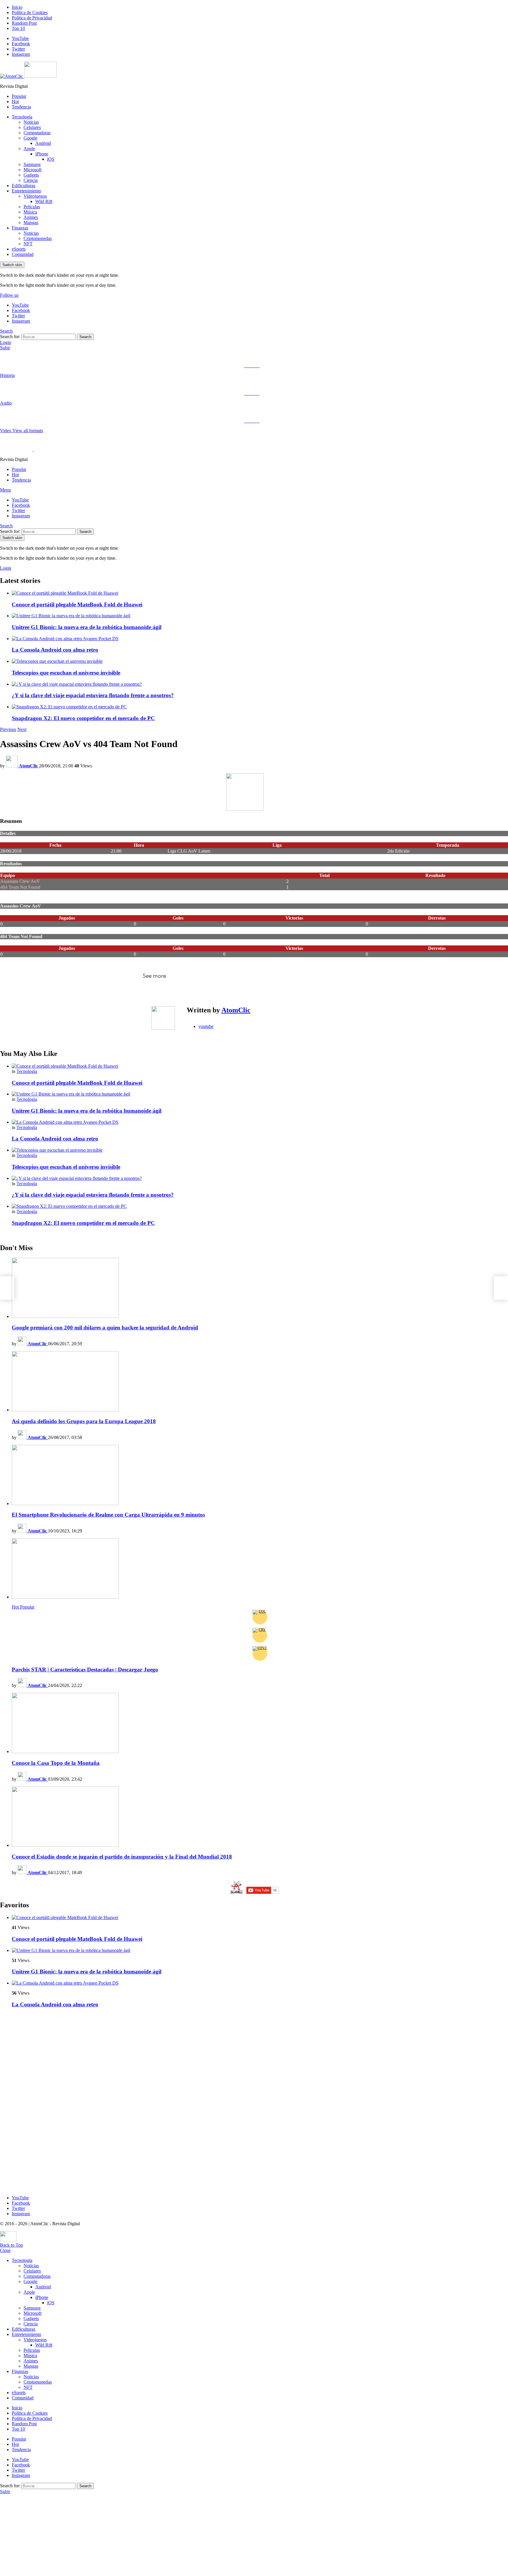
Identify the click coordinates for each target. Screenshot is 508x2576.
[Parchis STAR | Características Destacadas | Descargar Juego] (260, 1569)
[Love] (260, 1653)
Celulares (32, 127)
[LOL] (260, 1617)
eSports (19, 249)
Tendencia (21, 107)
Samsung (32, 164)
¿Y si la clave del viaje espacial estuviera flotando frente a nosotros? (93, 695)
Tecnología (22, 117)
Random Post (24, 23)
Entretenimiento (26, 191)
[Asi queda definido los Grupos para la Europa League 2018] (260, 1382)
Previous (8, 729)
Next (22, 729)
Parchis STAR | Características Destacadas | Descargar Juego (85, 1669)
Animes (31, 217)
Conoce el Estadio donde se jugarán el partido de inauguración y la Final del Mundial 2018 (122, 1857)
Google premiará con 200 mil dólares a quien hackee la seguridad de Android (105, 1328)
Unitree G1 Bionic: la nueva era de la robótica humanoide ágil (87, 627)
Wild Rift (44, 201)
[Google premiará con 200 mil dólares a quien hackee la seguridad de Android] (260, 1288)
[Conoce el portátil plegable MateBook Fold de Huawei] (260, 593)
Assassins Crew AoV (20, 881)
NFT (28, 244)
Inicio (17, 7)
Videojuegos (35, 196)
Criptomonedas (38, 238)
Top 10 (18, 28)
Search (85, 337)
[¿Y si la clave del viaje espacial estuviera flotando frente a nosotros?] (260, 684)
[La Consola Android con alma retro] (260, 639)
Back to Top (11, 2245)
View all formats (28, 431)
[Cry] (260, 1635)
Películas (32, 207)
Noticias (31, 122)
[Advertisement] (44, 2101)
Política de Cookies (30, 12)
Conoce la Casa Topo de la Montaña (56, 1763)
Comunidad (23, 254)
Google (30, 138)
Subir (5, 348)
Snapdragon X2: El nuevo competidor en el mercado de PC (83, 718)
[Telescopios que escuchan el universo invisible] (260, 661)
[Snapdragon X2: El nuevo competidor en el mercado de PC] (260, 707)
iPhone (42, 154)
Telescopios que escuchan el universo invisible (66, 673)
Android (43, 143)
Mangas (31, 223)
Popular (19, 96)
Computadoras (37, 133)
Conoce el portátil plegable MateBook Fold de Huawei (77, 604)
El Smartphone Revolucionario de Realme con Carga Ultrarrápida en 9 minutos (108, 1515)
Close (5, 2250)
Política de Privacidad (32, 18)
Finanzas (20, 228)
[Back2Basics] (501, 1288)
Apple (29, 149)
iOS (51, 159)
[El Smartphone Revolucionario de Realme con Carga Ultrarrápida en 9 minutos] (260, 1476)
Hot (15, 102)
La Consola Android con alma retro (55, 650)
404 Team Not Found (20, 887)
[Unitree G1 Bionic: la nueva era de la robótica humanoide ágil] (260, 616)
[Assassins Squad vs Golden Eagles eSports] (7, 1288)
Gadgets (31, 175)
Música (30, 212)
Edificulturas (24, 186)
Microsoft (32, 170)
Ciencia (31, 180)
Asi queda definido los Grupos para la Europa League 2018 (84, 1421)
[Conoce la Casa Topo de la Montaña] (260, 1724)
